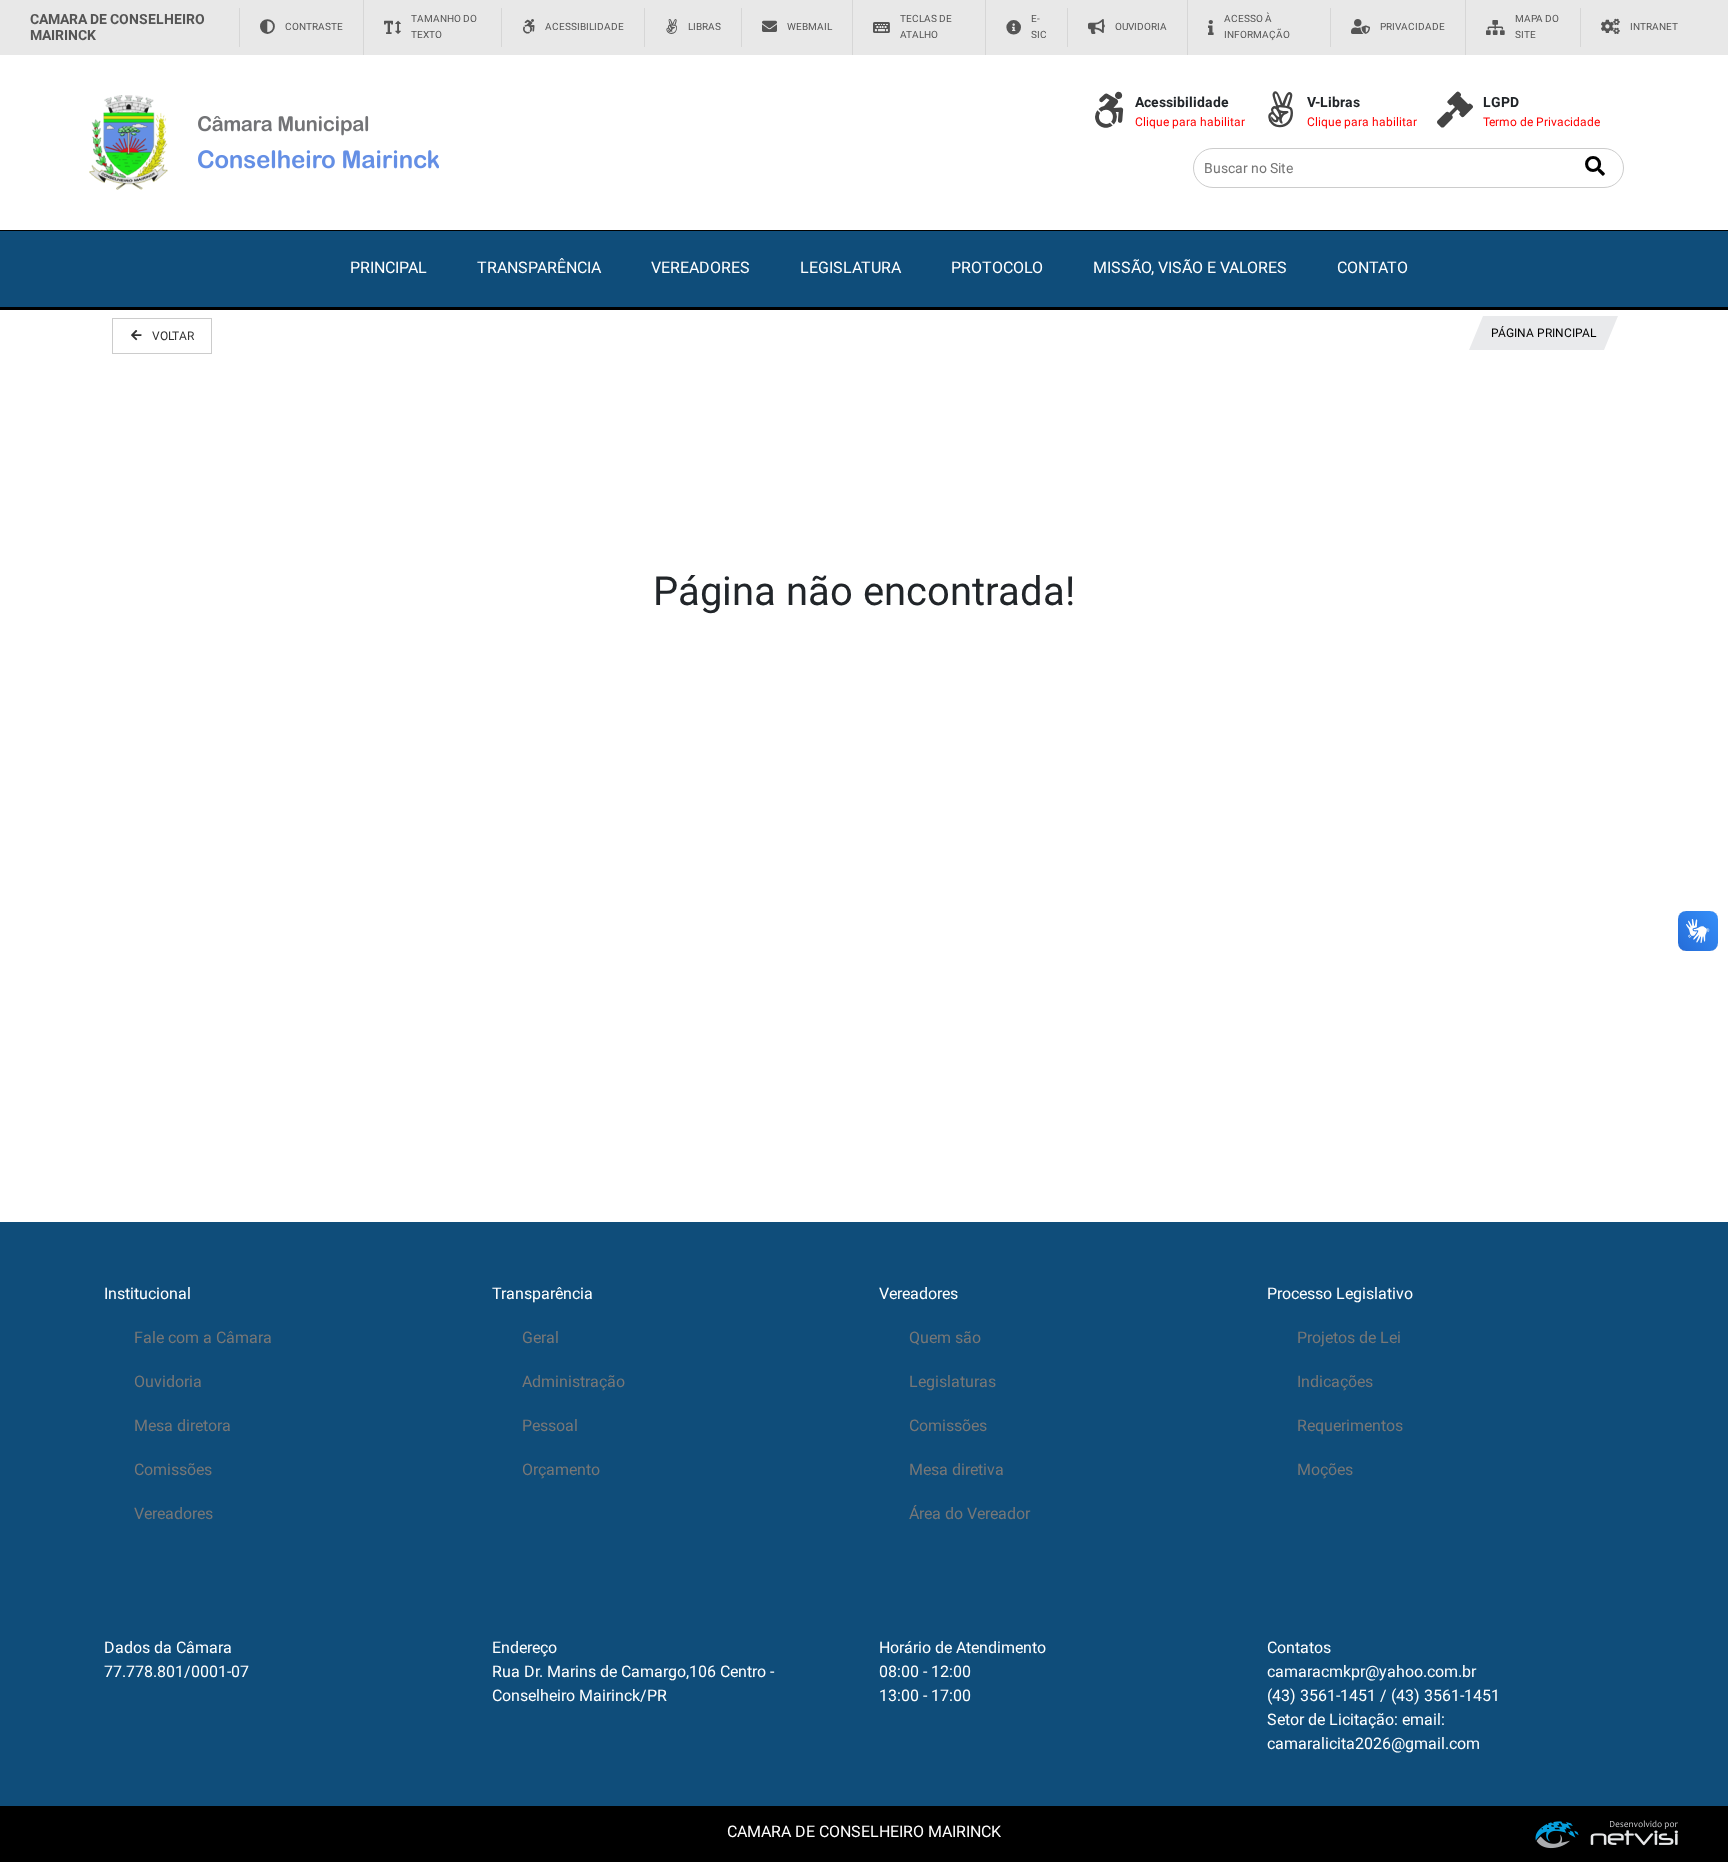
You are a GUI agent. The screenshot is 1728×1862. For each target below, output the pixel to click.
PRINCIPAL (388, 267)
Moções (1325, 1469)
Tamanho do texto (444, 26)
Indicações (1335, 1381)
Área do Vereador (969, 1513)
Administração (573, 1381)
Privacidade (1412, 26)
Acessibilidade (584, 26)
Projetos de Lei (1349, 1337)
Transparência (542, 1293)
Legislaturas (952, 1381)
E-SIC (1039, 26)
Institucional (147, 1293)
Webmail (809, 26)
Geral (540, 1337)
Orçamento (561, 1469)
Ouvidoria (1141, 26)
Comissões (173, 1469)
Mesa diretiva (956, 1469)
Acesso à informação (1257, 26)
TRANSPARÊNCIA (539, 267)
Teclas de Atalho (926, 26)
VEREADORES (700, 267)
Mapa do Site (1537, 26)
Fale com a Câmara (203, 1337)
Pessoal (550, 1425)
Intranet (1654, 26)
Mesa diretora (182, 1425)
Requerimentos (1350, 1425)
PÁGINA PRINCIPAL (1543, 333)
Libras (704, 26)
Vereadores (173, 1513)
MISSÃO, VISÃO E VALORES (1190, 267)
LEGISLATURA (850, 267)
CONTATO (1372, 267)
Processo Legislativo (1340, 1293)
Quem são (945, 1337)
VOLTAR (173, 336)
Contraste (314, 26)
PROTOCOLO (997, 267)
